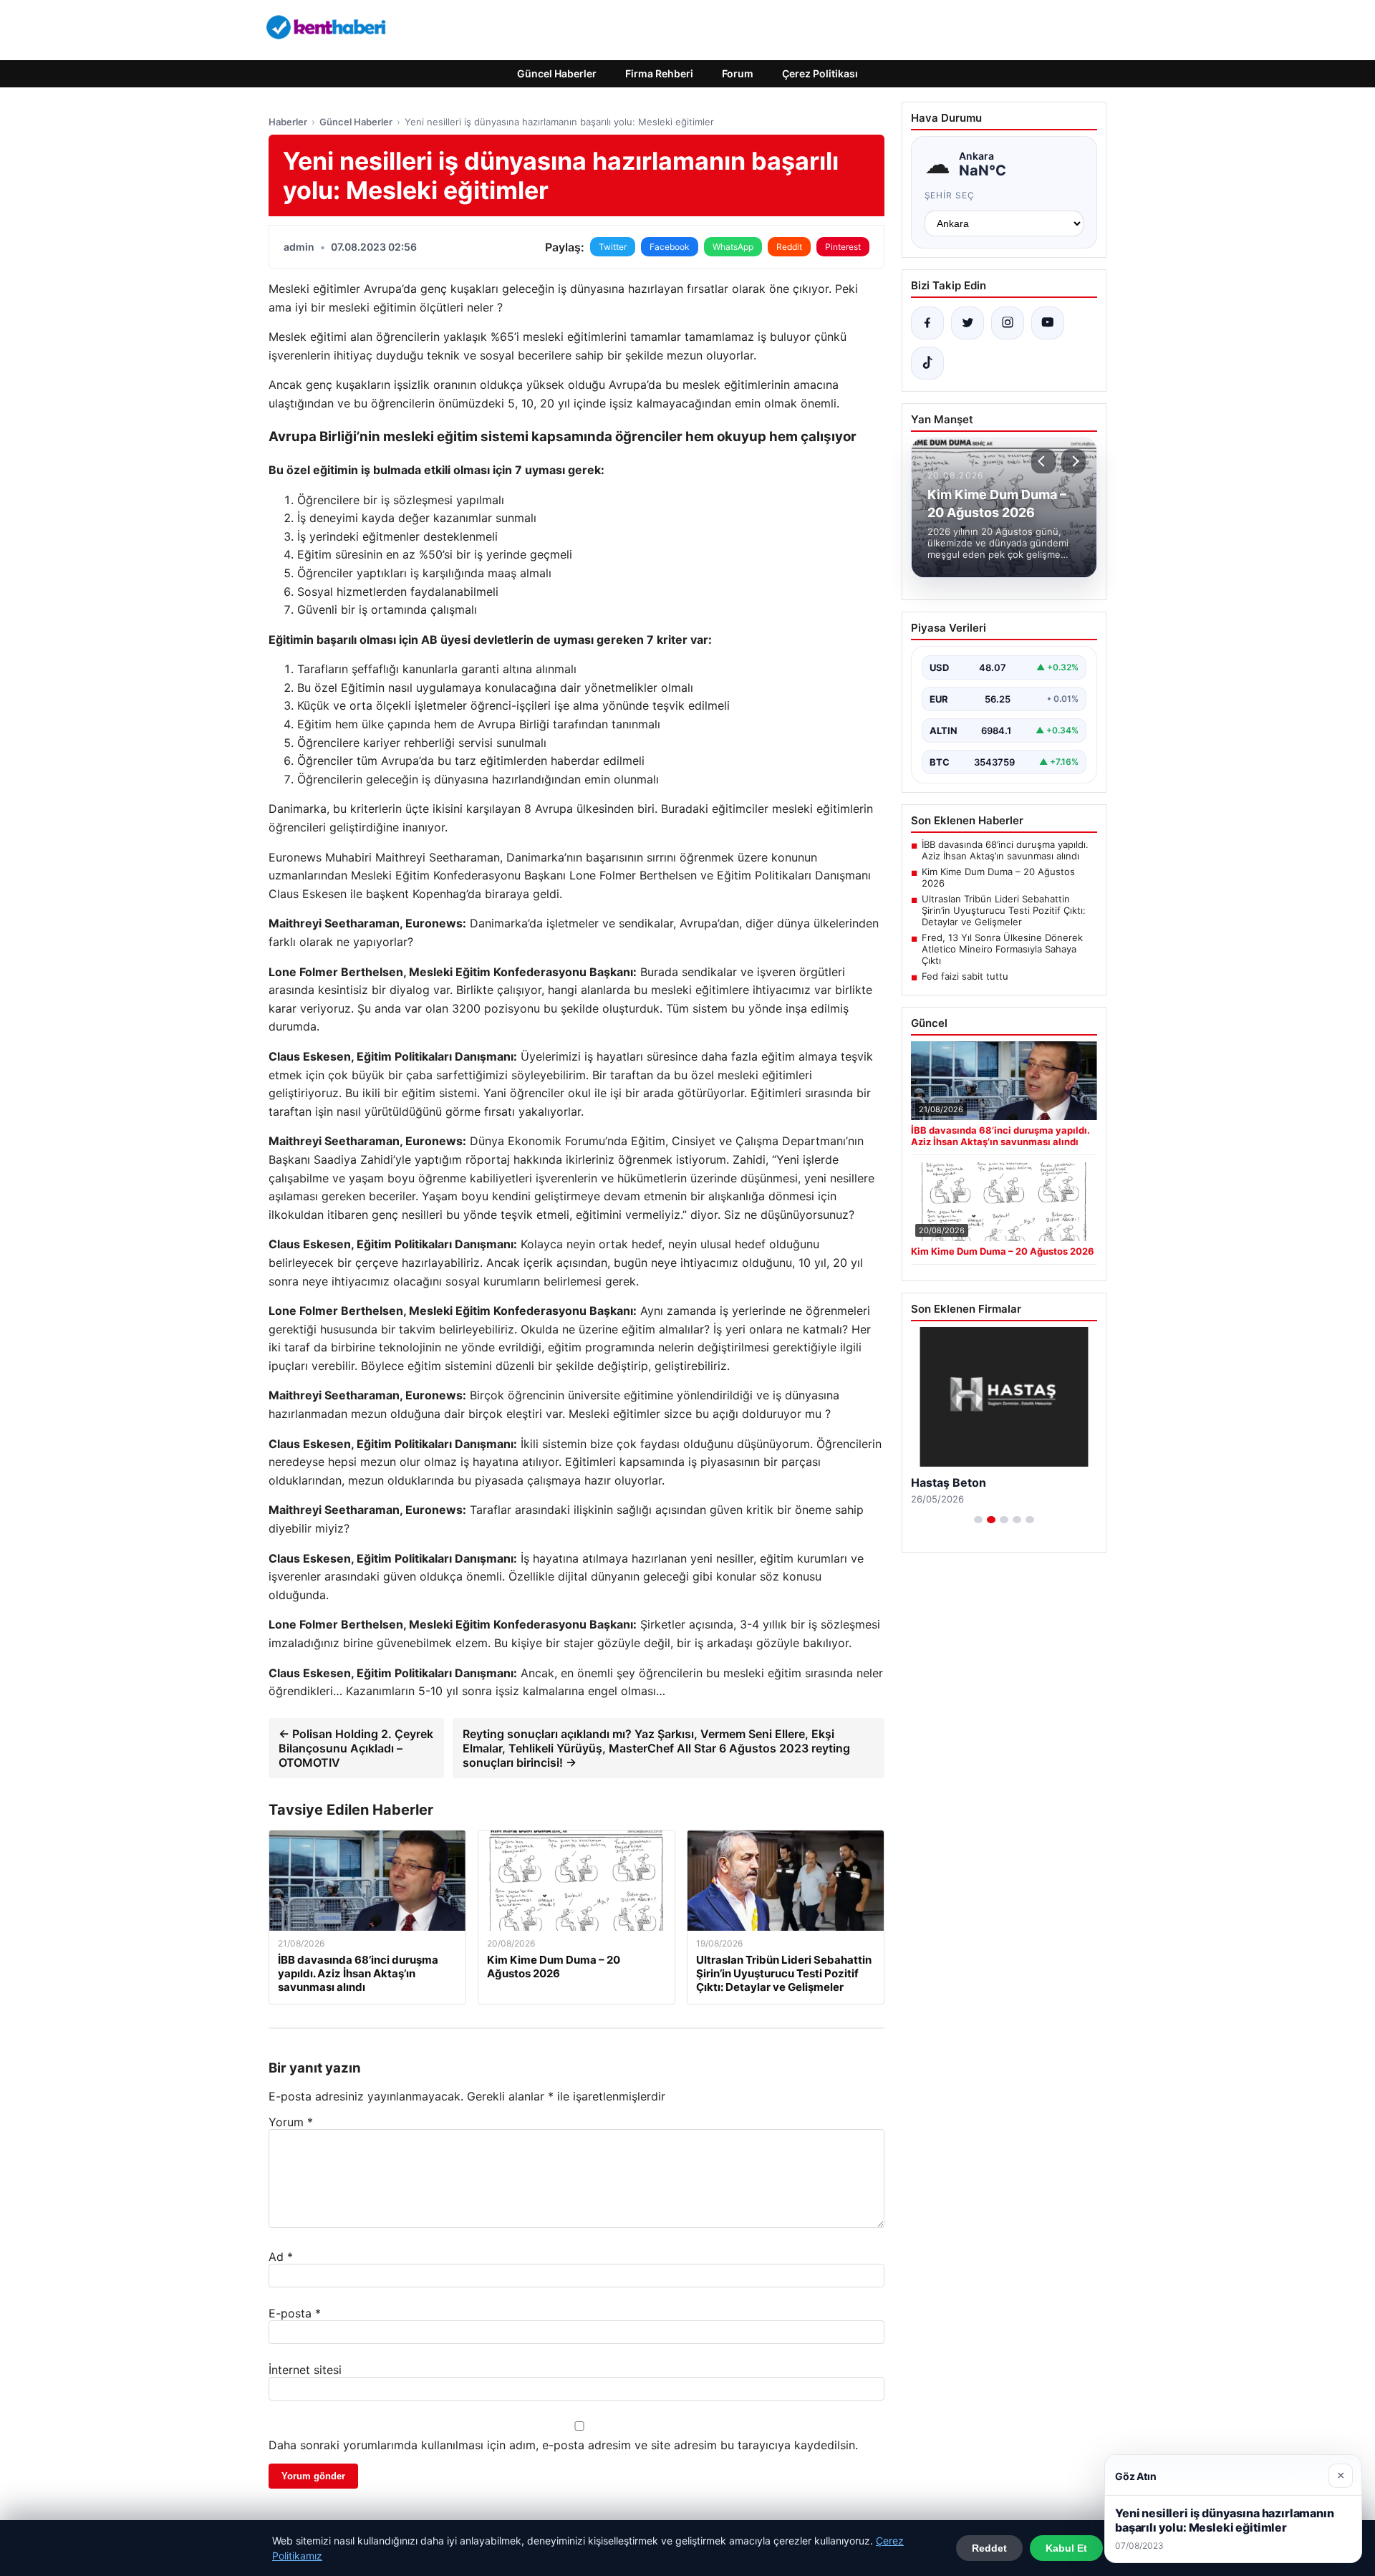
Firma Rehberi (659, 73)
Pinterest (843, 247)
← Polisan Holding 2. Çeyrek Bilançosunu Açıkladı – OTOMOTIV (356, 1748)
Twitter (613, 247)
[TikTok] (927, 363)
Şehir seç (950, 195)
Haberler (288, 122)
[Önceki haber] (1043, 461)
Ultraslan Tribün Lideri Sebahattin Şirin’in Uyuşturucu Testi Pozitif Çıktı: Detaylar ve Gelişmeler (1004, 910)
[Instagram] (1008, 323)
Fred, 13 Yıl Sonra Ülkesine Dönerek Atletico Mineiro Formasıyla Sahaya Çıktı (1002, 949)
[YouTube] (1048, 323)
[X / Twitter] (968, 323)
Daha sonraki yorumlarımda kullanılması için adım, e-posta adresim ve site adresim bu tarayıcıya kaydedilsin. (563, 2445)
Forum (738, 73)
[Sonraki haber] (1074, 461)
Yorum (291, 2122)
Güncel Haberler (557, 73)
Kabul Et (1066, 2548)
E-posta (295, 2313)
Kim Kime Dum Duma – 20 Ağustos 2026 (998, 877)
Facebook (670, 247)
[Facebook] (927, 323)
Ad (281, 2257)
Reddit (789, 247)
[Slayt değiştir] (978, 1520)
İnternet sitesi (305, 2370)
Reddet (989, 2548)
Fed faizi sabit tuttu (965, 976)
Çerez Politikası (820, 73)
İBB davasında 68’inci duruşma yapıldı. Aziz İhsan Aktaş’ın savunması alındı (1005, 850)
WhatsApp (733, 247)
